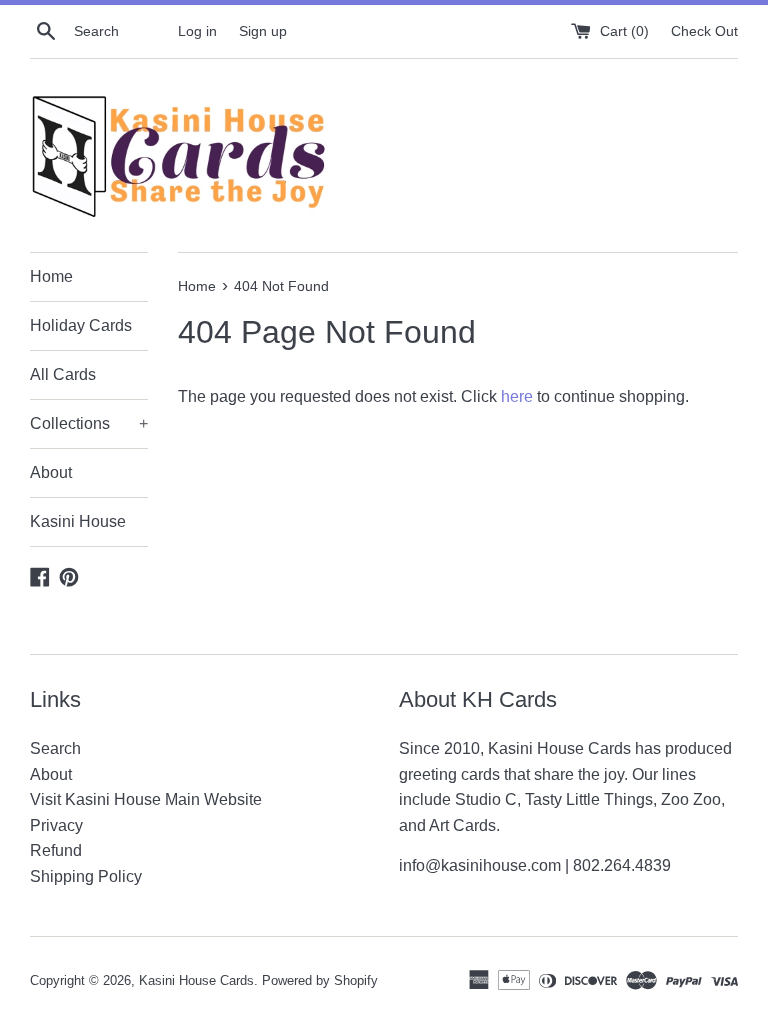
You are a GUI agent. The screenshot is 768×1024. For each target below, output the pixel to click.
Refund (56, 850)
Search (55, 748)
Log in (197, 31)
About (51, 472)
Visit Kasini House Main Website (146, 799)
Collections (89, 423)
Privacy (56, 825)
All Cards (63, 374)
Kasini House (78, 521)
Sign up (263, 31)
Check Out (704, 31)
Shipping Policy (86, 876)
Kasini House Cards (196, 980)
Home (51, 276)
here (517, 396)
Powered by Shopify (320, 980)
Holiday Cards (81, 325)
